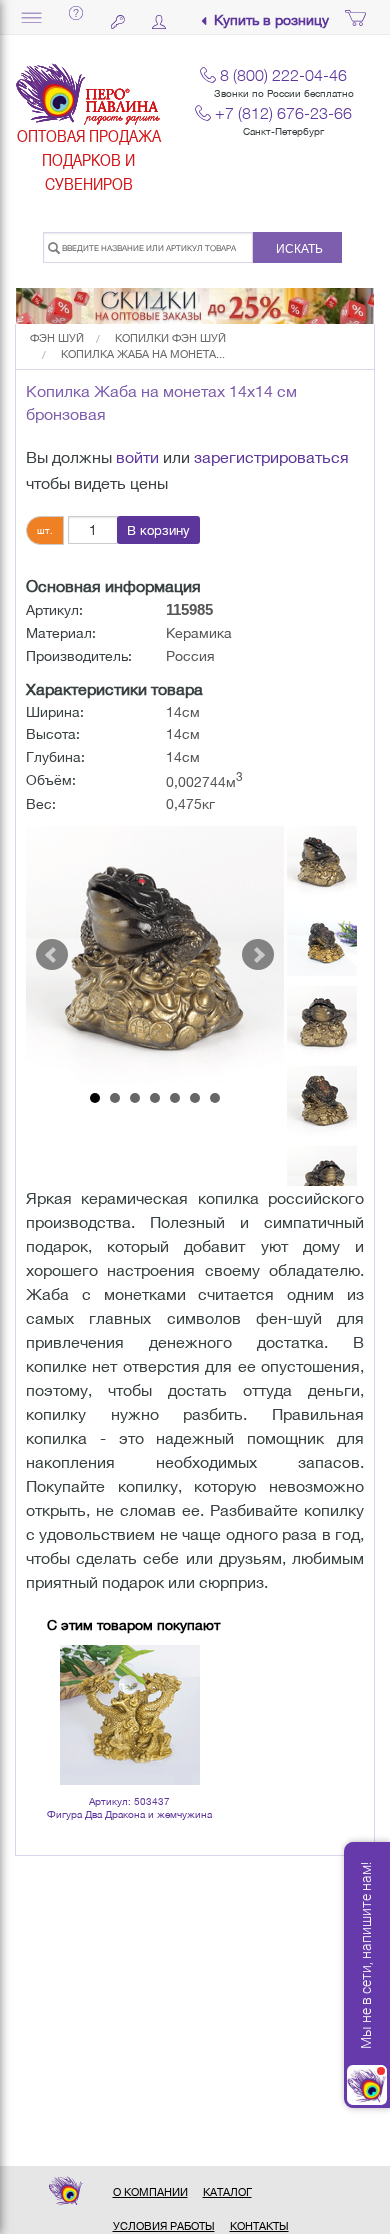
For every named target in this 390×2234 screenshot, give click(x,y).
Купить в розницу (271, 20)
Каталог (227, 2192)
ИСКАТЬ (299, 249)
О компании (150, 2192)
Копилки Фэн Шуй (170, 338)
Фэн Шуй (57, 338)
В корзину (158, 530)
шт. (45, 530)
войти (137, 457)
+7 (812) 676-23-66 (283, 113)
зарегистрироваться (271, 457)
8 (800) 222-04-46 (283, 75)
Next (258, 955)
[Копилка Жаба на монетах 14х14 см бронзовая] (155, 955)
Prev (52, 955)
